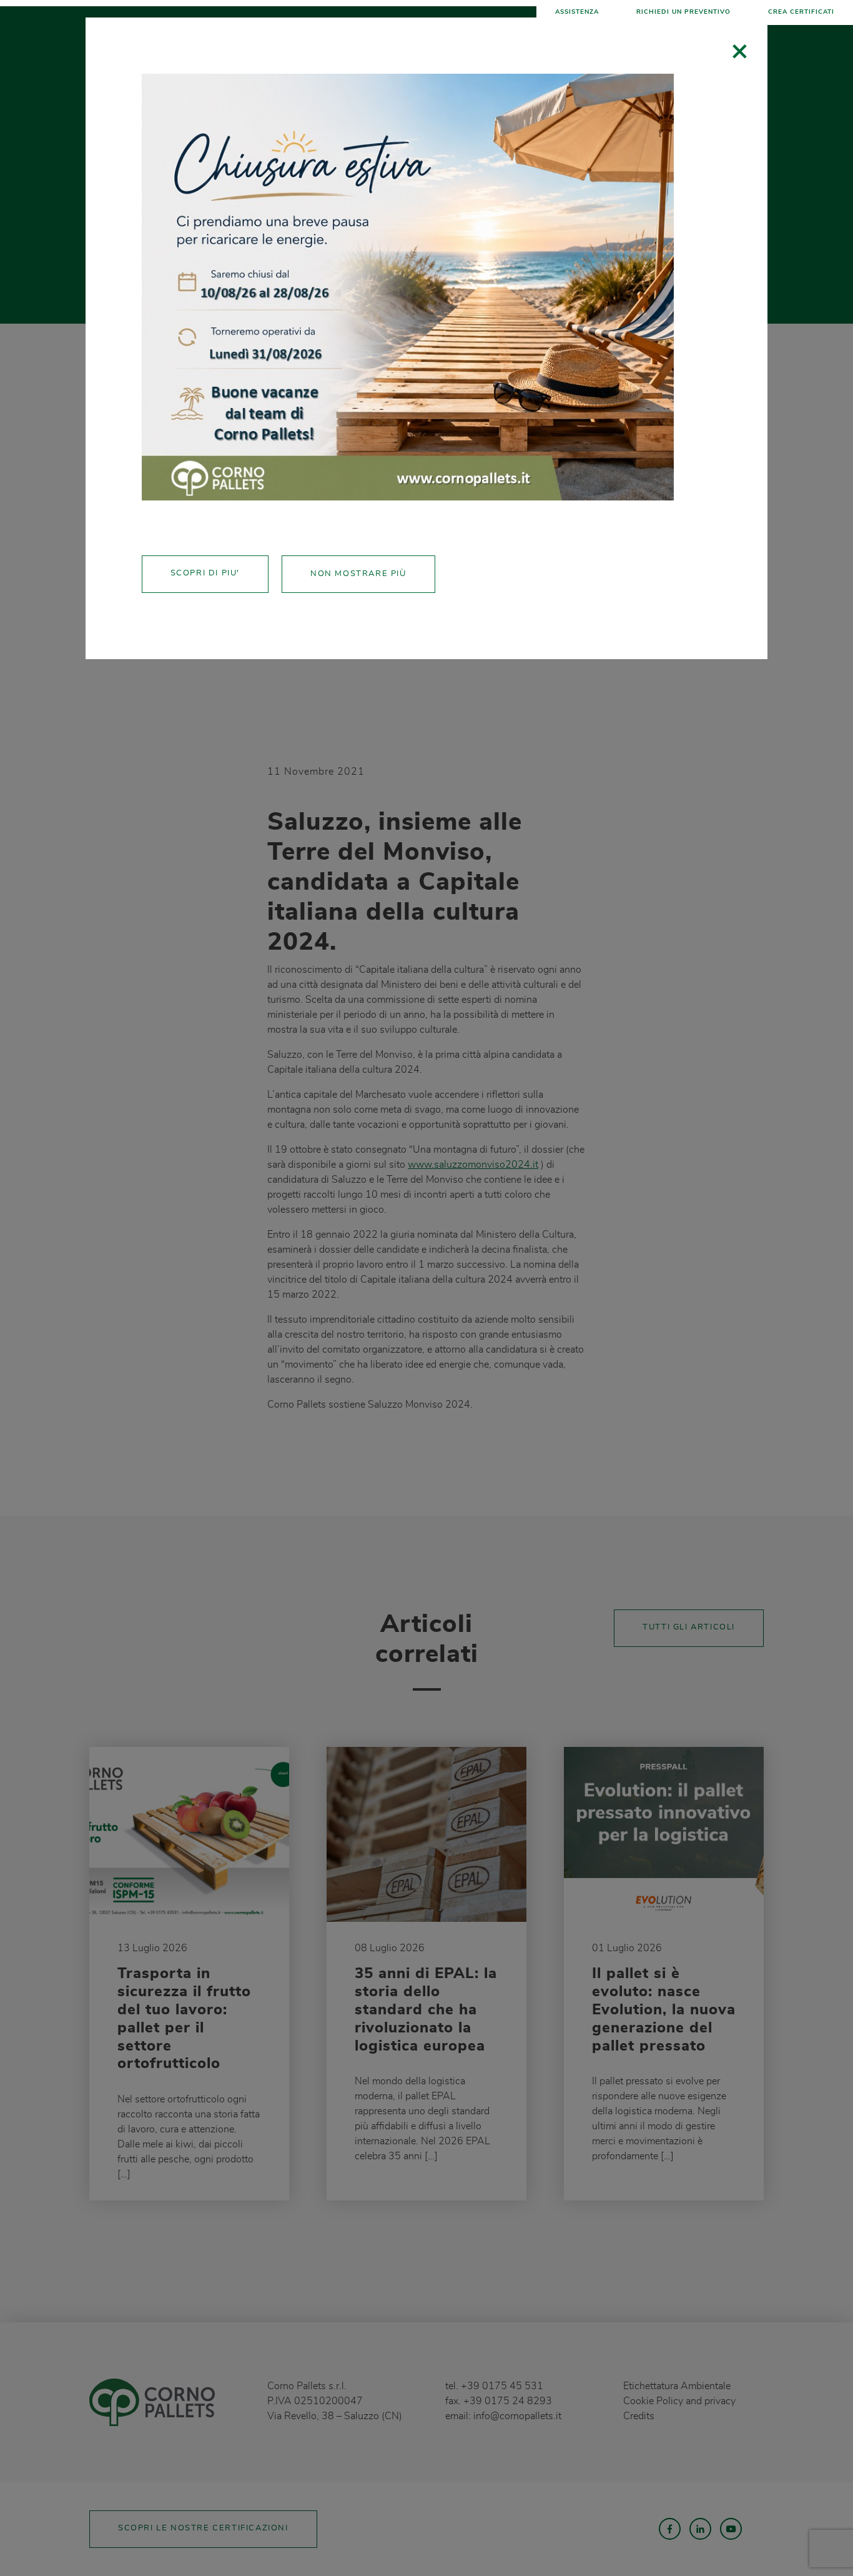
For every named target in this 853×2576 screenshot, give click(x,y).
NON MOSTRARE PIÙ (358, 574)
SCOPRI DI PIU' (205, 573)
